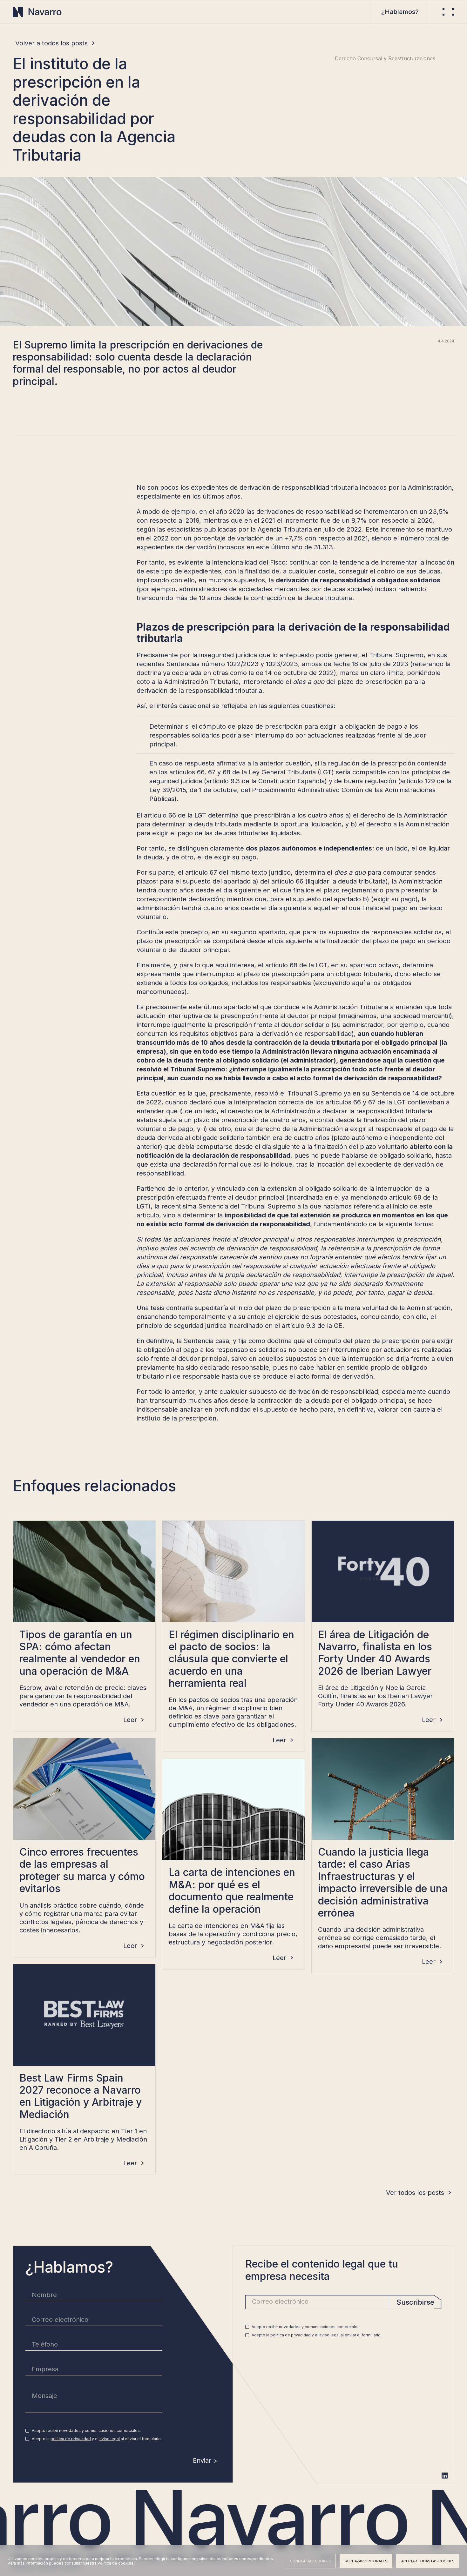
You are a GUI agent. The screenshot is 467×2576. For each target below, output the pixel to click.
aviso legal (110, 2439)
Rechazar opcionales (366, 2561)
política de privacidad (71, 2439)
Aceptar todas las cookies (428, 2561)
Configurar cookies (310, 2561)
